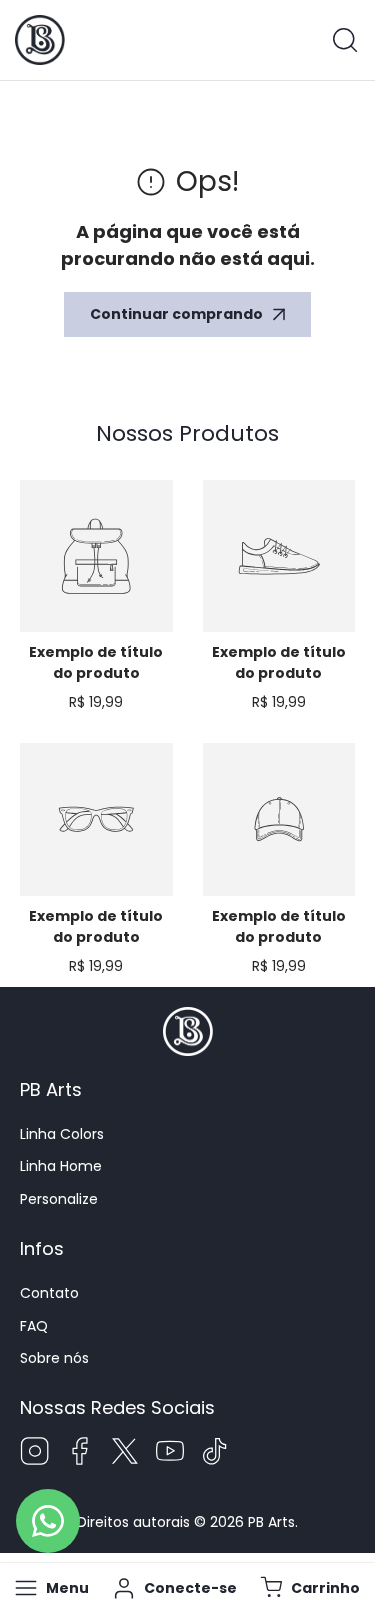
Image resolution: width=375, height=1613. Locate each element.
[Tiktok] (215, 1454)
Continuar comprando (176, 314)
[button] (308, 1588)
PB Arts (271, 1522)
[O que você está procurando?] (345, 40)
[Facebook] (80, 1454)
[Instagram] (35, 1454)
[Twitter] (125, 1454)
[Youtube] (170, 1454)
